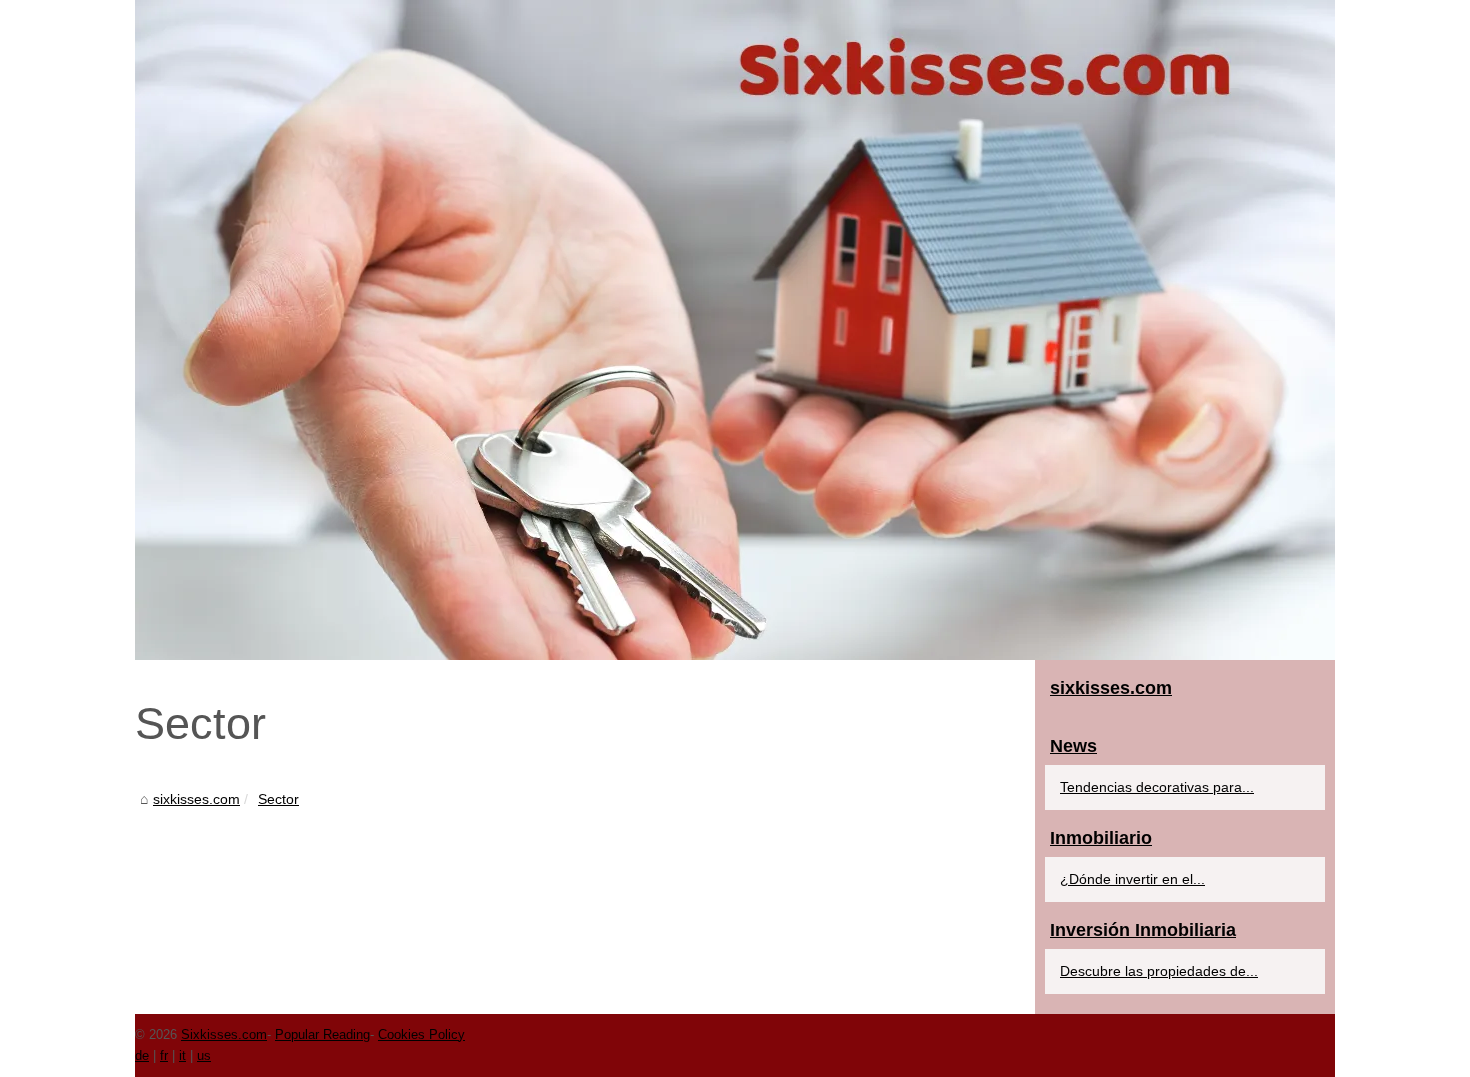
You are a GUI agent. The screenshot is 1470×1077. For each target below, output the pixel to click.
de (142, 1055)
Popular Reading (322, 1034)
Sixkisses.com (224, 1034)
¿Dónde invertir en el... (1132, 879)
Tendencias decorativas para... (1157, 787)
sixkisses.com (196, 799)
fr (164, 1055)
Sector (278, 799)
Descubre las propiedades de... (1159, 971)
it (182, 1055)
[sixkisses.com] (735, 330)
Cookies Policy (421, 1034)
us (204, 1055)
